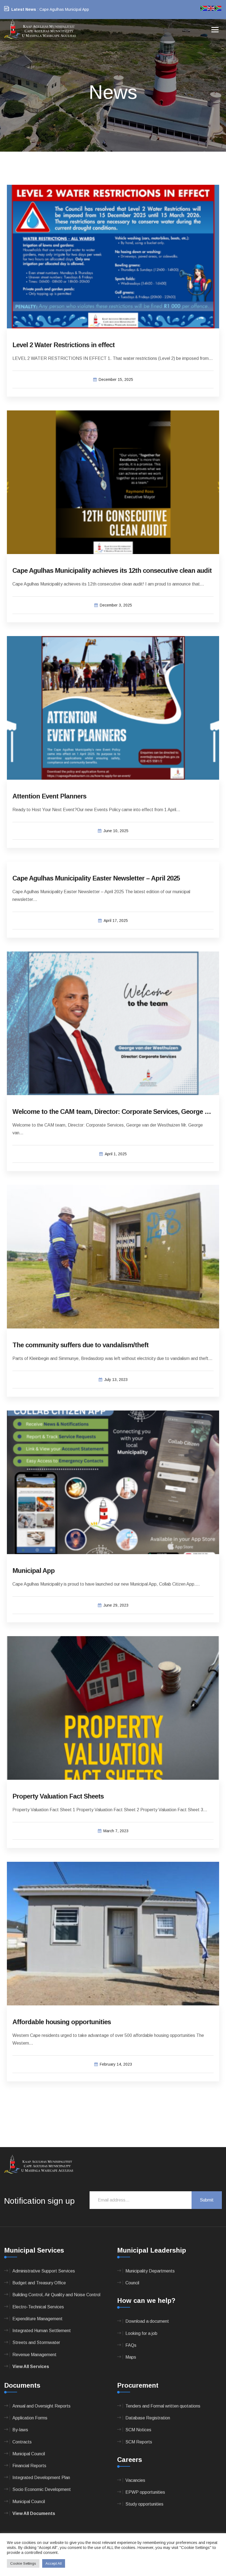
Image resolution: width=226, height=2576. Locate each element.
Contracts (22, 2442)
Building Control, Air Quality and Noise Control (56, 2295)
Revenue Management (34, 2355)
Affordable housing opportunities (62, 2022)
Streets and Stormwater (36, 2342)
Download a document (147, 2321)
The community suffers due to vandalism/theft (80, 1345)
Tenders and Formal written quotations (163, 2406)
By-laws (20, 2430)
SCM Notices (138, 2430)
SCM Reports (139, 2442)
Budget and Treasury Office (39, 2283)
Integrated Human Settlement (42, 2331)
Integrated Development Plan (41, 2478)
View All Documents (34, 2513)
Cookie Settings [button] (23, 2563)
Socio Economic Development (42, 2489)
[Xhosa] (218, 8)
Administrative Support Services (44, 2271)
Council (132, 2283)
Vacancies (135, 2480)
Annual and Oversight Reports (41, 2406)
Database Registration (148, 2418)
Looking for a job (141, 2333)
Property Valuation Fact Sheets (58, 1796)
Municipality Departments (150, 2271)
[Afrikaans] (204, 8)
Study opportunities (144, 2504)
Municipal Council (29, 2454)
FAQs (131, 2345)
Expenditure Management (37, 2319)
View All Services (31, 2367)
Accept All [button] (54, 2563)
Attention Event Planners (49, 796)
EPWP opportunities (145, 2492)
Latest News (24, 9)
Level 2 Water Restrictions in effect (64, 345)
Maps (131, 2357)
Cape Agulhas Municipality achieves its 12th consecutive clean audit (112, 570)
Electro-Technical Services (38, 2307)
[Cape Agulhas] (40, 30)
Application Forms (30, 2418)
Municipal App (33, 1571)
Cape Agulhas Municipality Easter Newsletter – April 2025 (96, 878)
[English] (211, 8)
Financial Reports (29, 2466)
